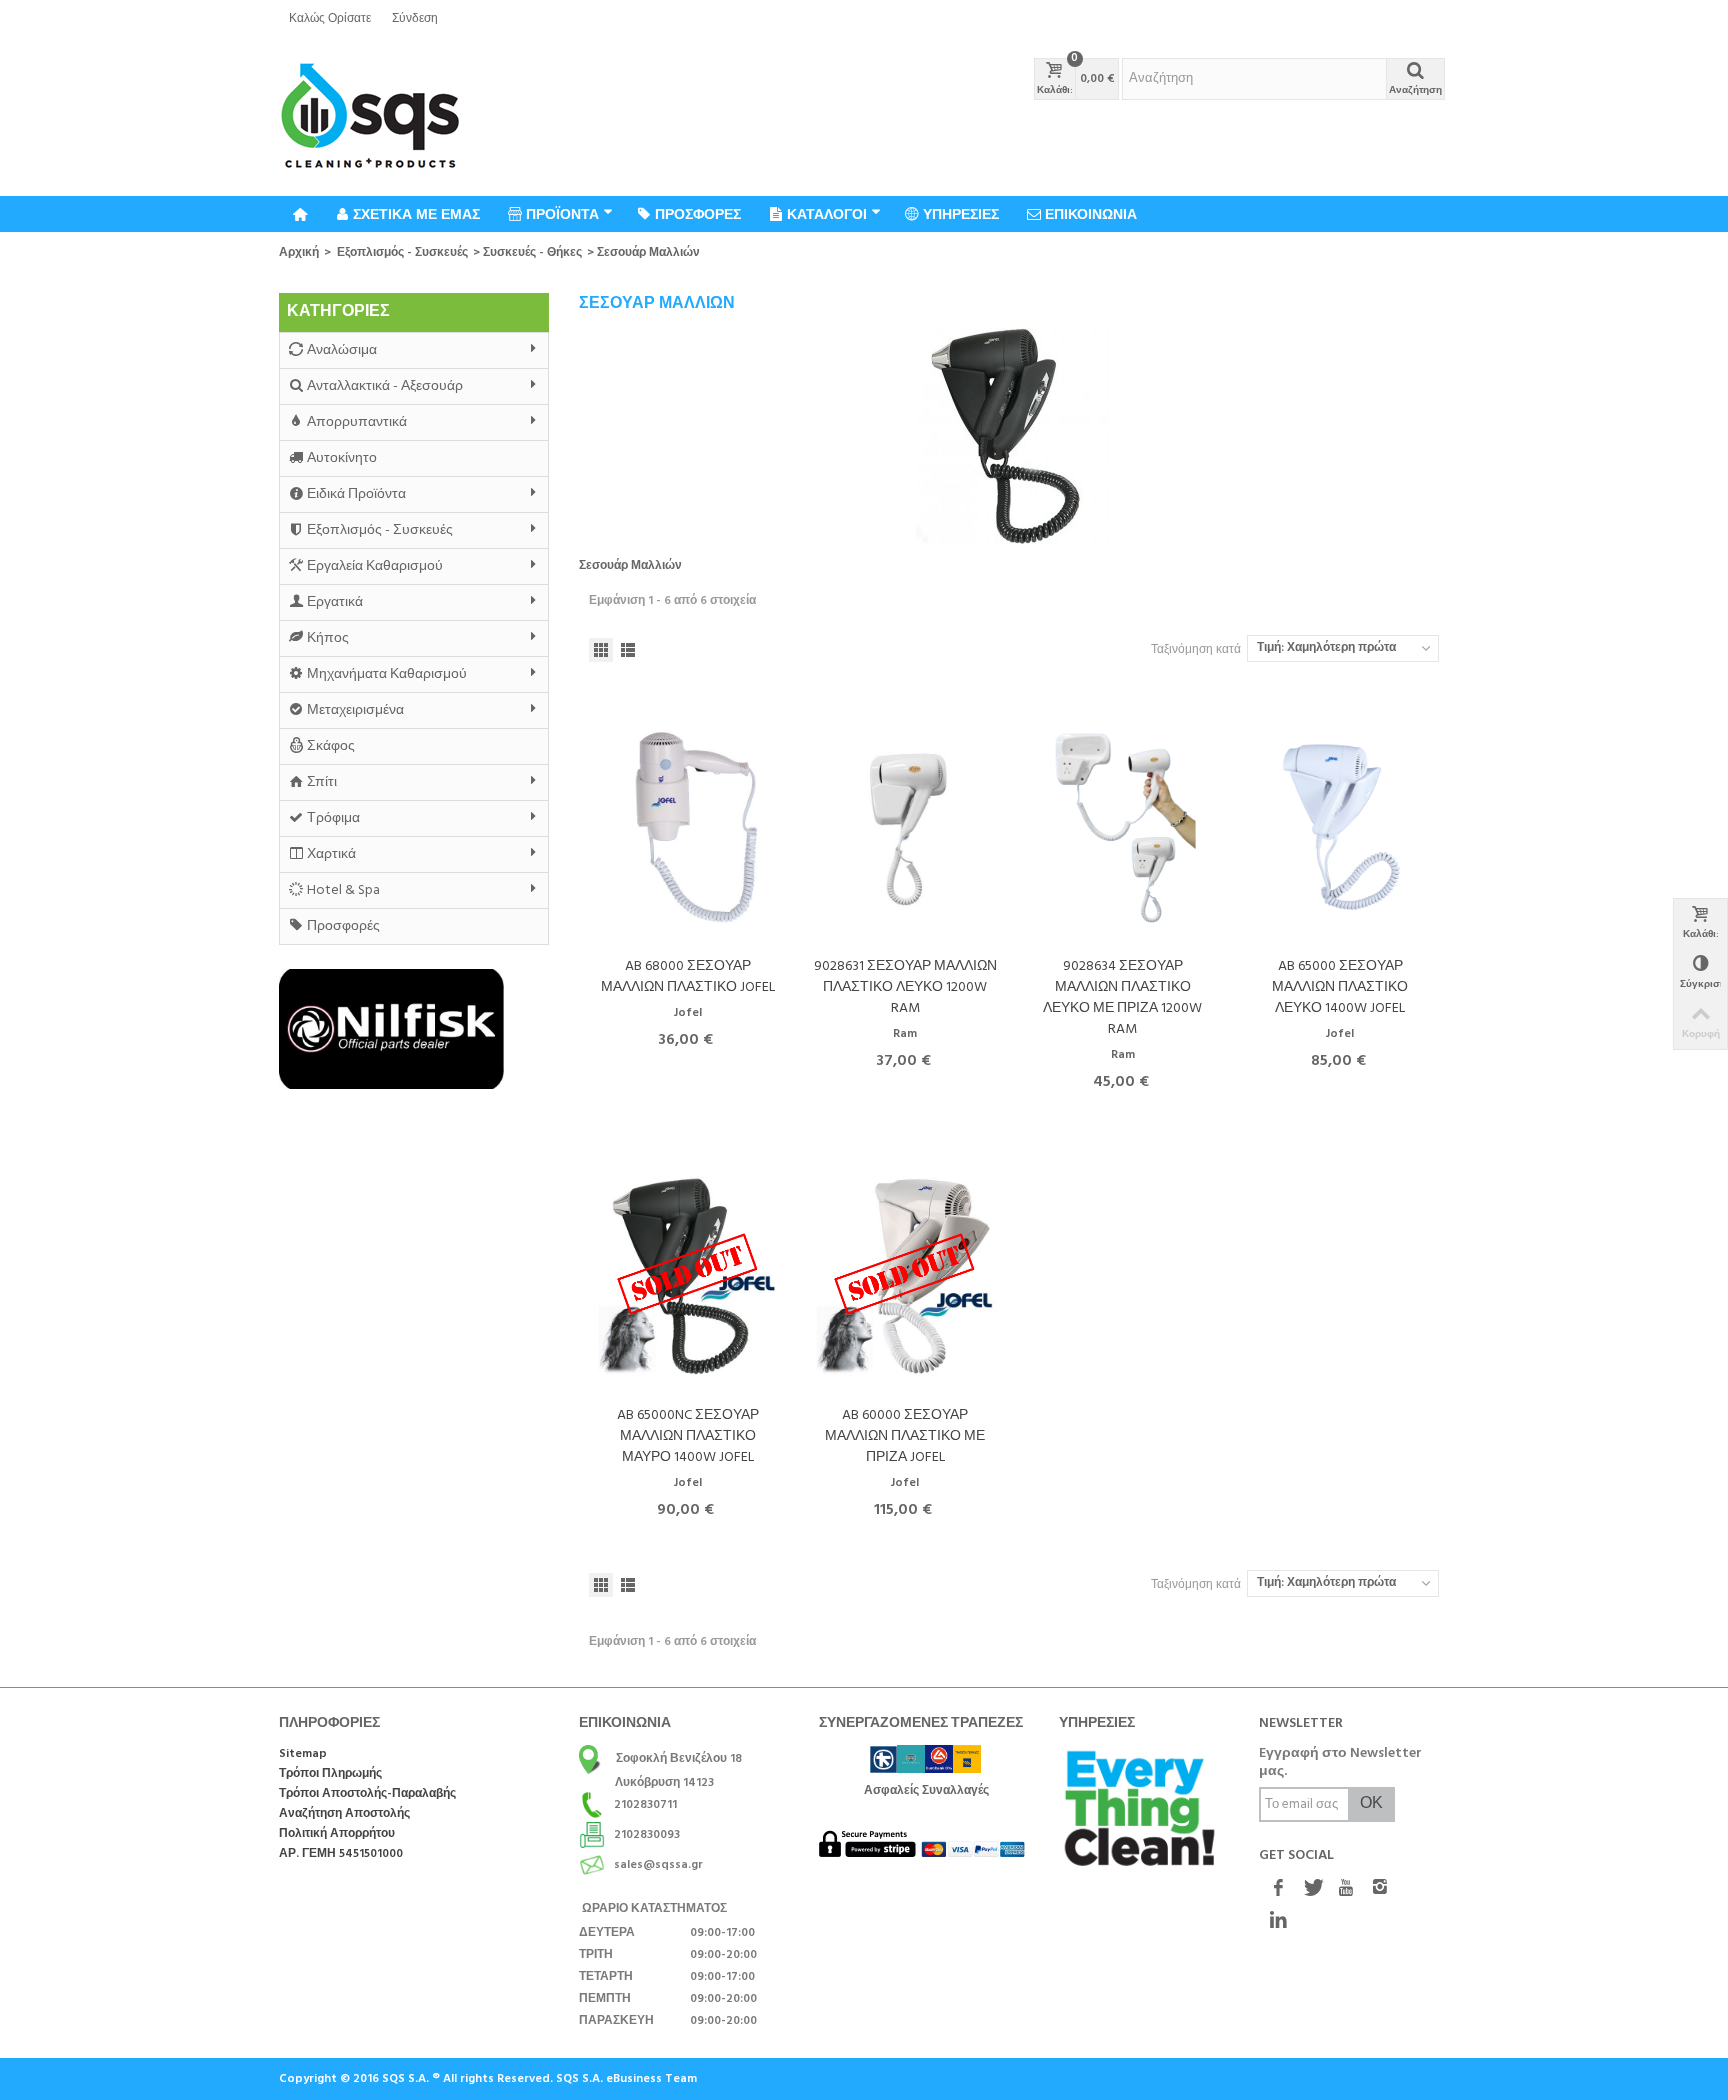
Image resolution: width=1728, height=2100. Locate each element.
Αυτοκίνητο (342, 458)
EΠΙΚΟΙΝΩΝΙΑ (1091, 214)
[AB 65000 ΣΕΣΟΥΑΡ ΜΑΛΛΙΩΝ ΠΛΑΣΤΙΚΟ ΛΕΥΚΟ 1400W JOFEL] (1341, 827)
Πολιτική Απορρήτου (337, 1834)
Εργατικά (335, 602)
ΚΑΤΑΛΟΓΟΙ (827, 214)
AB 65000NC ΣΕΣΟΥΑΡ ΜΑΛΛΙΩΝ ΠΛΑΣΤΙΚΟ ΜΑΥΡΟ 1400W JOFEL (688, 1436)
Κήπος (328, 638)
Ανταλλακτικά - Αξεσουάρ (385, 386)
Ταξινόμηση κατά (1196, 649)
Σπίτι (322, 782)
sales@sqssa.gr (658, 1865)
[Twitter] (1312, 1890)
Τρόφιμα (333, 818)
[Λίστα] (628, 650)
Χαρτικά (331, 854)
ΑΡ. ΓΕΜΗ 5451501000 (341, 1854)
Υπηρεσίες (961, 214)
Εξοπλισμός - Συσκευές (402, 253)
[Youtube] (1346, 1890)
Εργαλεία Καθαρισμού (375, 566)
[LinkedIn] (1278, 1922)
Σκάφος (331, 746)
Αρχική (299, 253)
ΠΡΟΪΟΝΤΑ (562, 214)
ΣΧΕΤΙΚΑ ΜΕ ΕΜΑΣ (416, 214)
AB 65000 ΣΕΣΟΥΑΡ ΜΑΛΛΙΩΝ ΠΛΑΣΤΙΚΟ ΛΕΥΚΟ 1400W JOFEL (1340, 987)
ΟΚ (1371, 1804)
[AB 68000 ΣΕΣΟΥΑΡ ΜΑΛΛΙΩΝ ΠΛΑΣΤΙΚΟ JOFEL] (688, 827)
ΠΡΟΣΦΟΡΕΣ (698, 214)
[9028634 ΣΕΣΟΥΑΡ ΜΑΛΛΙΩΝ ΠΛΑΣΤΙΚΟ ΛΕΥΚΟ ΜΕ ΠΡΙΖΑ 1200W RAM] (1123, 827)
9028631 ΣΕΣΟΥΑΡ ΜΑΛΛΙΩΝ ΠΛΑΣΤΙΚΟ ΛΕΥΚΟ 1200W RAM (905, 987)
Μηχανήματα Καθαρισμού (387, 674)
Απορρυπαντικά (357, 422)
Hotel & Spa (343, 890)
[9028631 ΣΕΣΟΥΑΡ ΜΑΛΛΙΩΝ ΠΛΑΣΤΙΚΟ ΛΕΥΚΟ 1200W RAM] (906, 827)
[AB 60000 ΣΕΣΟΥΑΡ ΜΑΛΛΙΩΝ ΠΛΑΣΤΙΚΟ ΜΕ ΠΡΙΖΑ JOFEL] (906, 1276)
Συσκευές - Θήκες (532, 253)
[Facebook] (1278, 1890)
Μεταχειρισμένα (355, 710)
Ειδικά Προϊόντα (356, 494)
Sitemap (303, 1754)
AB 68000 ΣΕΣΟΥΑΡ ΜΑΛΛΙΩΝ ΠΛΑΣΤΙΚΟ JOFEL (688, 977)
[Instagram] (1380, 1890)
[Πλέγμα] (601, 650)
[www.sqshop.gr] (370, 117)
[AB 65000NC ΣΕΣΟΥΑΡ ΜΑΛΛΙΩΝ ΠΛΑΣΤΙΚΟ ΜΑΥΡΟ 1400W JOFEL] (688, 1276)
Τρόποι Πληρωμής (330, 1774)
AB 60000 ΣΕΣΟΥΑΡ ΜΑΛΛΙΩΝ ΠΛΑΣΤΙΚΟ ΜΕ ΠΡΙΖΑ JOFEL (905, 1436)
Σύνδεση (415, 19)
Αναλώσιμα (342, 350)
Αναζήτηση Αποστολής (344, 1814)
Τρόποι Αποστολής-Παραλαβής (367, 1794)
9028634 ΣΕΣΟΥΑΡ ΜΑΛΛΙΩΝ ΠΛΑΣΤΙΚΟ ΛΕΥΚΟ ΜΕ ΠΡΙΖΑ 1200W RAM (1122, 998)
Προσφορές (343, 926)
